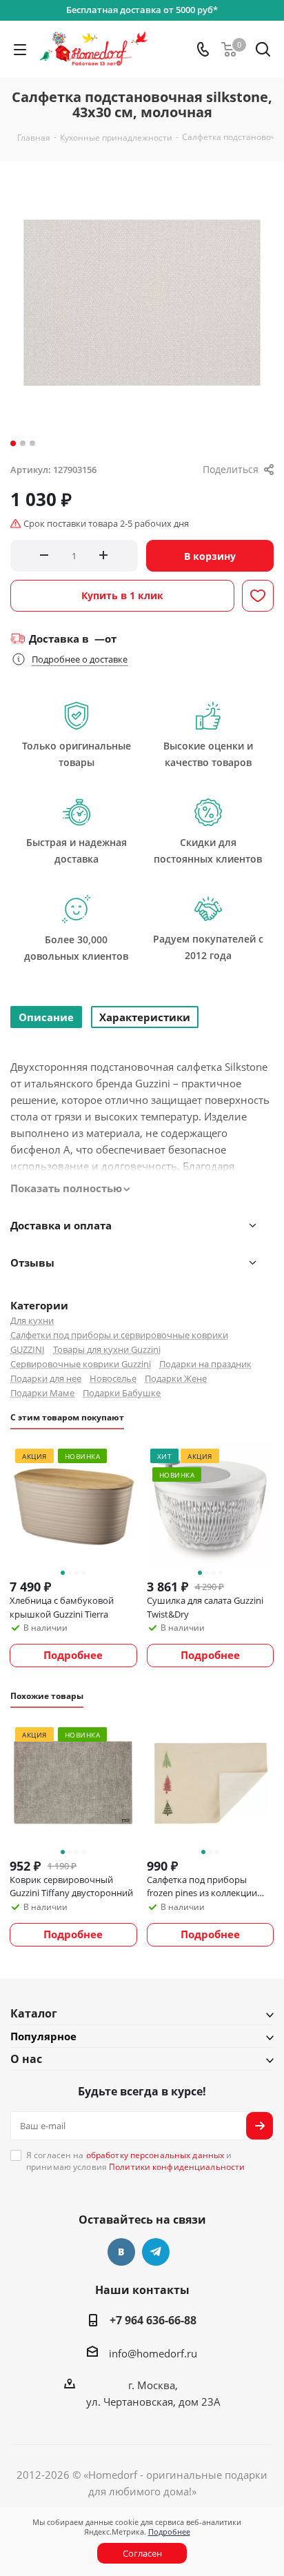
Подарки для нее (46, 1378)
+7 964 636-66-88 (153, 2320)
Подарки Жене (176, 1378)
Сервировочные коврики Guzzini (81, 1364)
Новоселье (113, 1378)
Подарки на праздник (205, 1364)
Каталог (34, 2013)
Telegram (156, 2252)
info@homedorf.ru (153, 2353)
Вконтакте (121, 2252)
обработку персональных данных (155, 2155)
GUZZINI (28, 1349)
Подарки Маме (42, 1393)
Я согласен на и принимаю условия (135, 2161)
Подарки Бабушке (122, 1393)
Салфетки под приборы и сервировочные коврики (119, 1335)
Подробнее (169, 2532)
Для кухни (32, 1320)
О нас (26, 2059)
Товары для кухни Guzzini (107, 1349)
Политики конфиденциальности (177, 2167)
